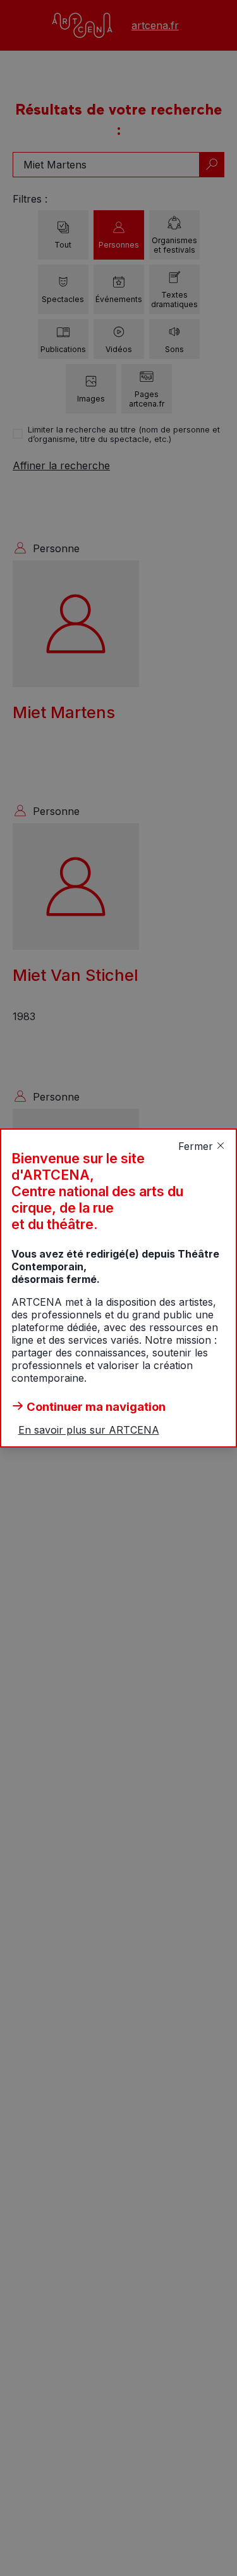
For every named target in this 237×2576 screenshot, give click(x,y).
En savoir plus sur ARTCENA (89, 1430)
